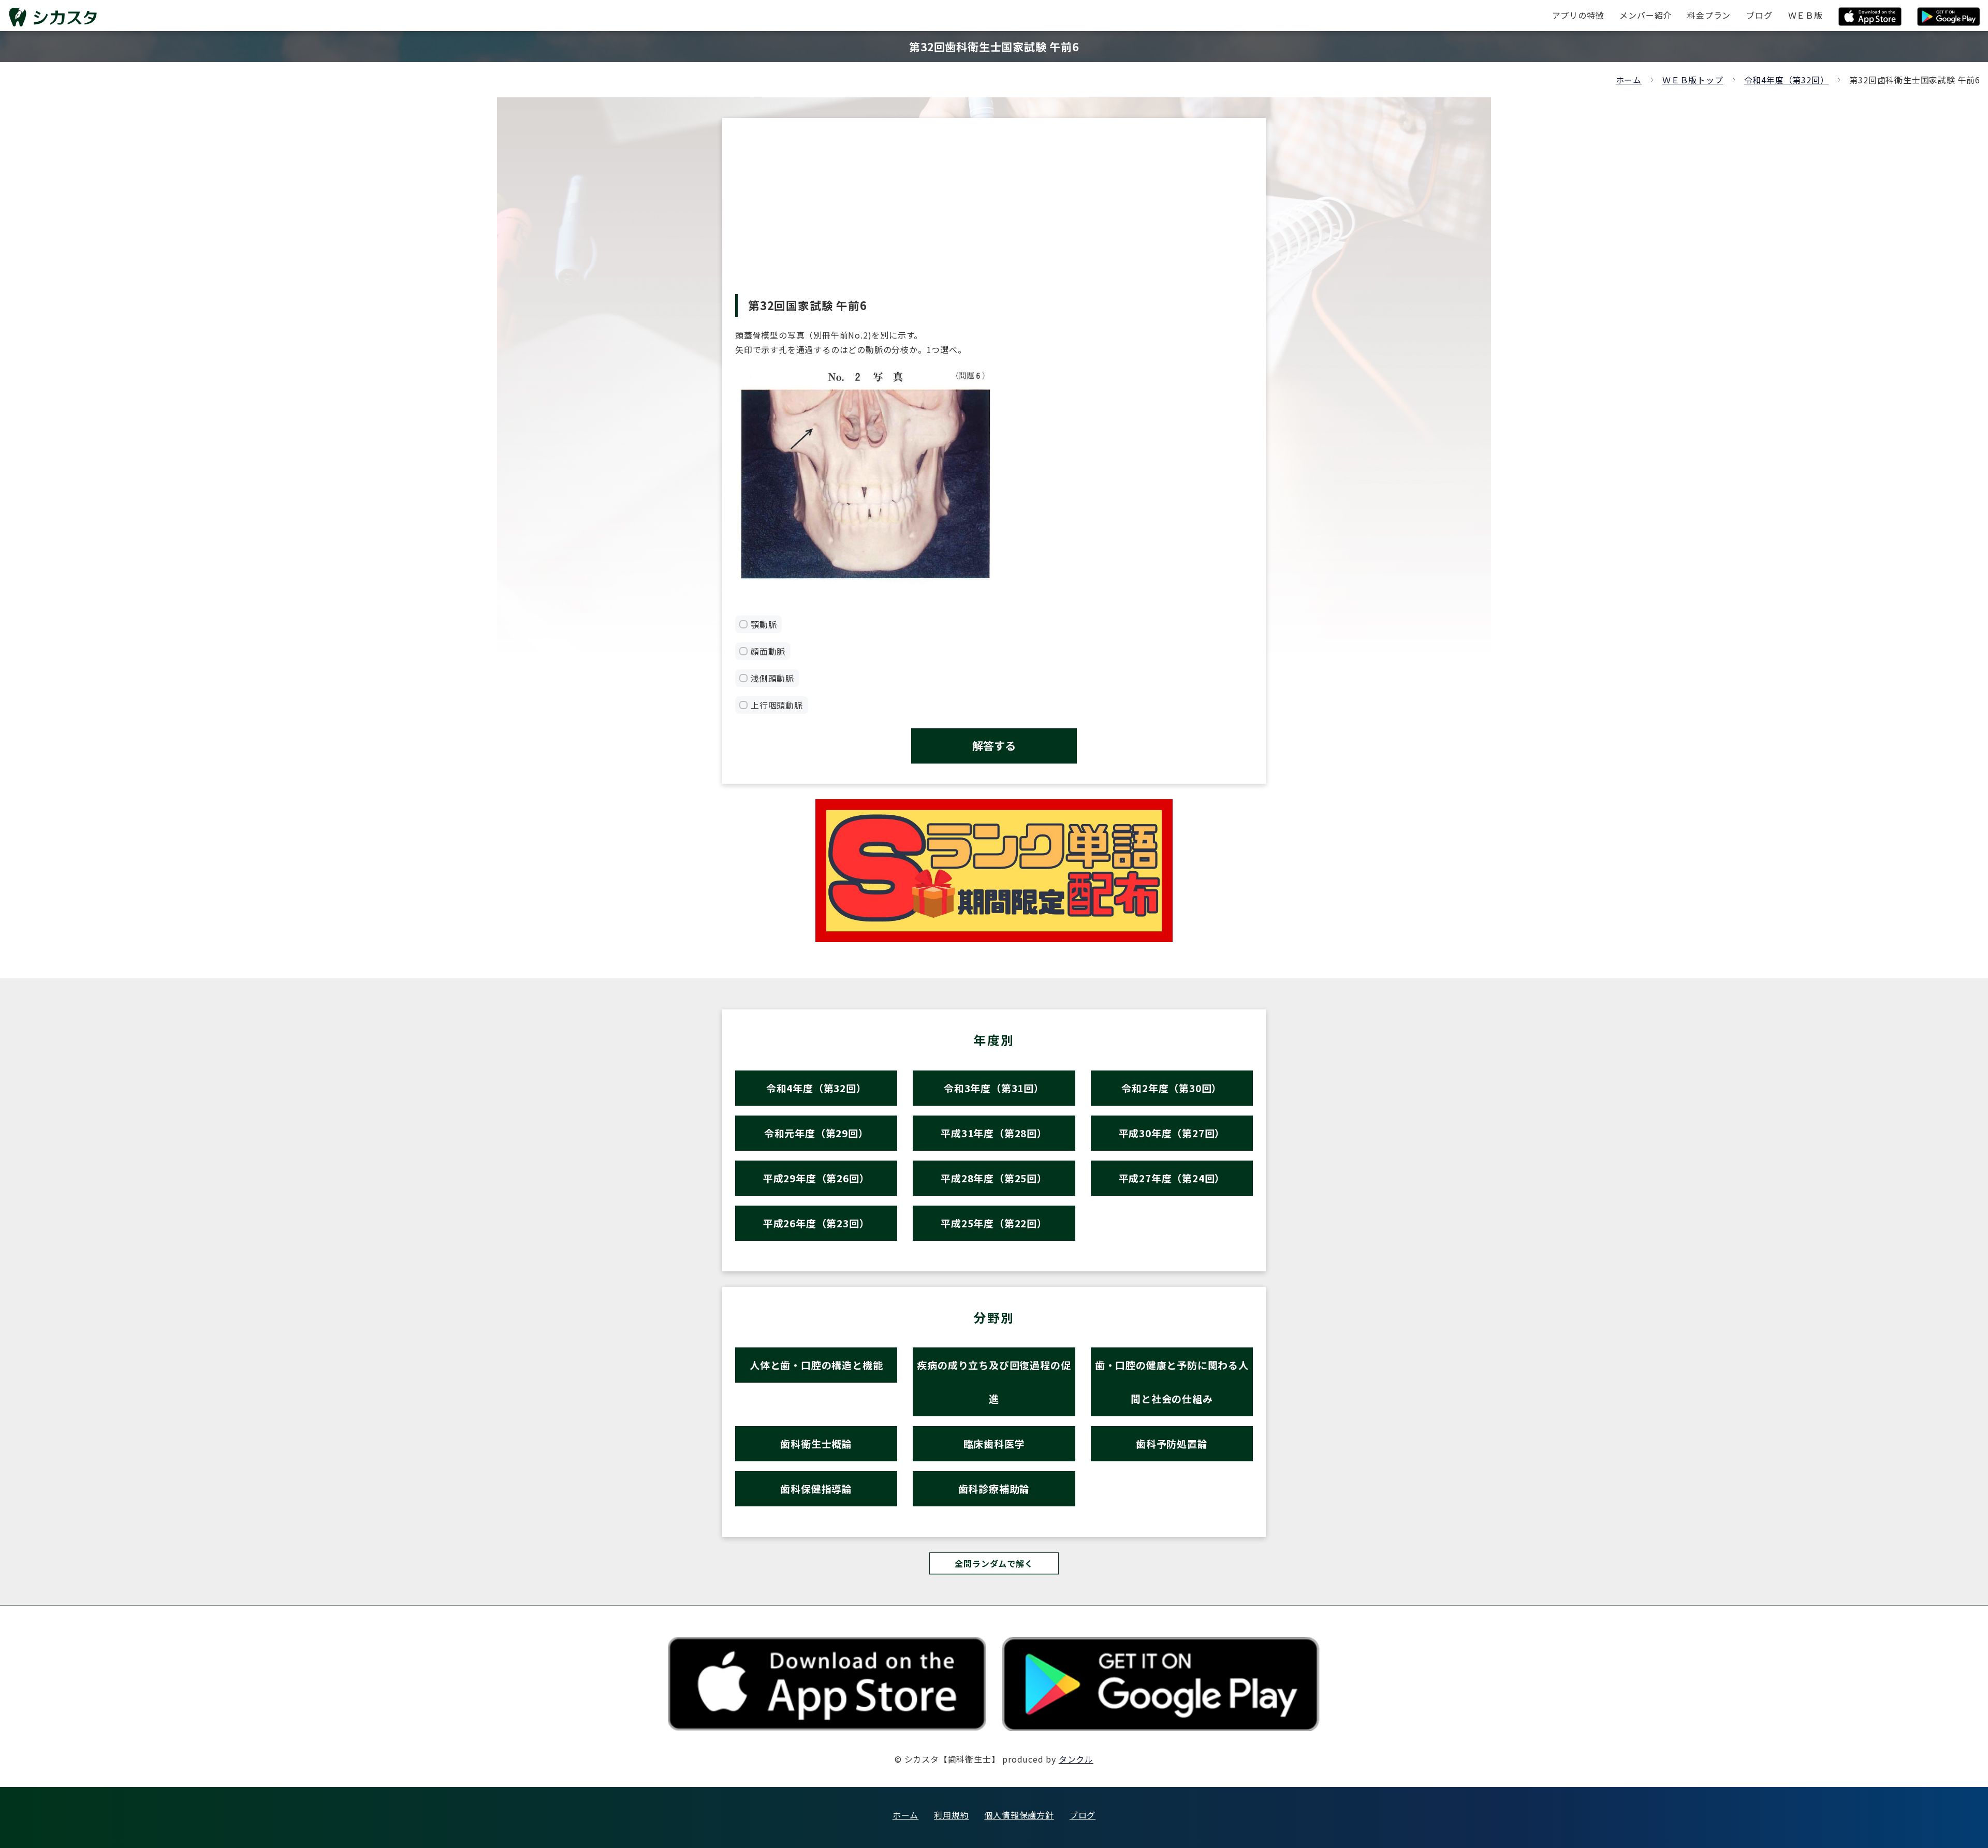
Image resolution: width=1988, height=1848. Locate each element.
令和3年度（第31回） (994, 1088)
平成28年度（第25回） (994, 1178)
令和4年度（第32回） (1787, 80)
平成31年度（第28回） (994, 1133)
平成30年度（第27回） (1172, 1133)
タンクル (1076, 1759)
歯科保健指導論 (816, 1488)
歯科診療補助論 (994, 1488)
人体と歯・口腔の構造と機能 (816, 1365)
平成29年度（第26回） (816, 1178)
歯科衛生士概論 (816, 1443)
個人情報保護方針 (1019, 1815)
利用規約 (951, 1815)
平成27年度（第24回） (1172, 1178)
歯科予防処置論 (1172, 1443)
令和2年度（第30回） (1172, 1088)
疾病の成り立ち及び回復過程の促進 (994, 1382)
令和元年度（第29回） (816, 1133)
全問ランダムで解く (994, 1563)
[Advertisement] (994, 216)
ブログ (1083, 1815)
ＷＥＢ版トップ (1693, 80)
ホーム (1629, 80)
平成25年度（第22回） (994, 1223)
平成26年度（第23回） (816, 1223)
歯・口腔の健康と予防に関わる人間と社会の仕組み (1172, 1382)
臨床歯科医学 (994, 1443)
